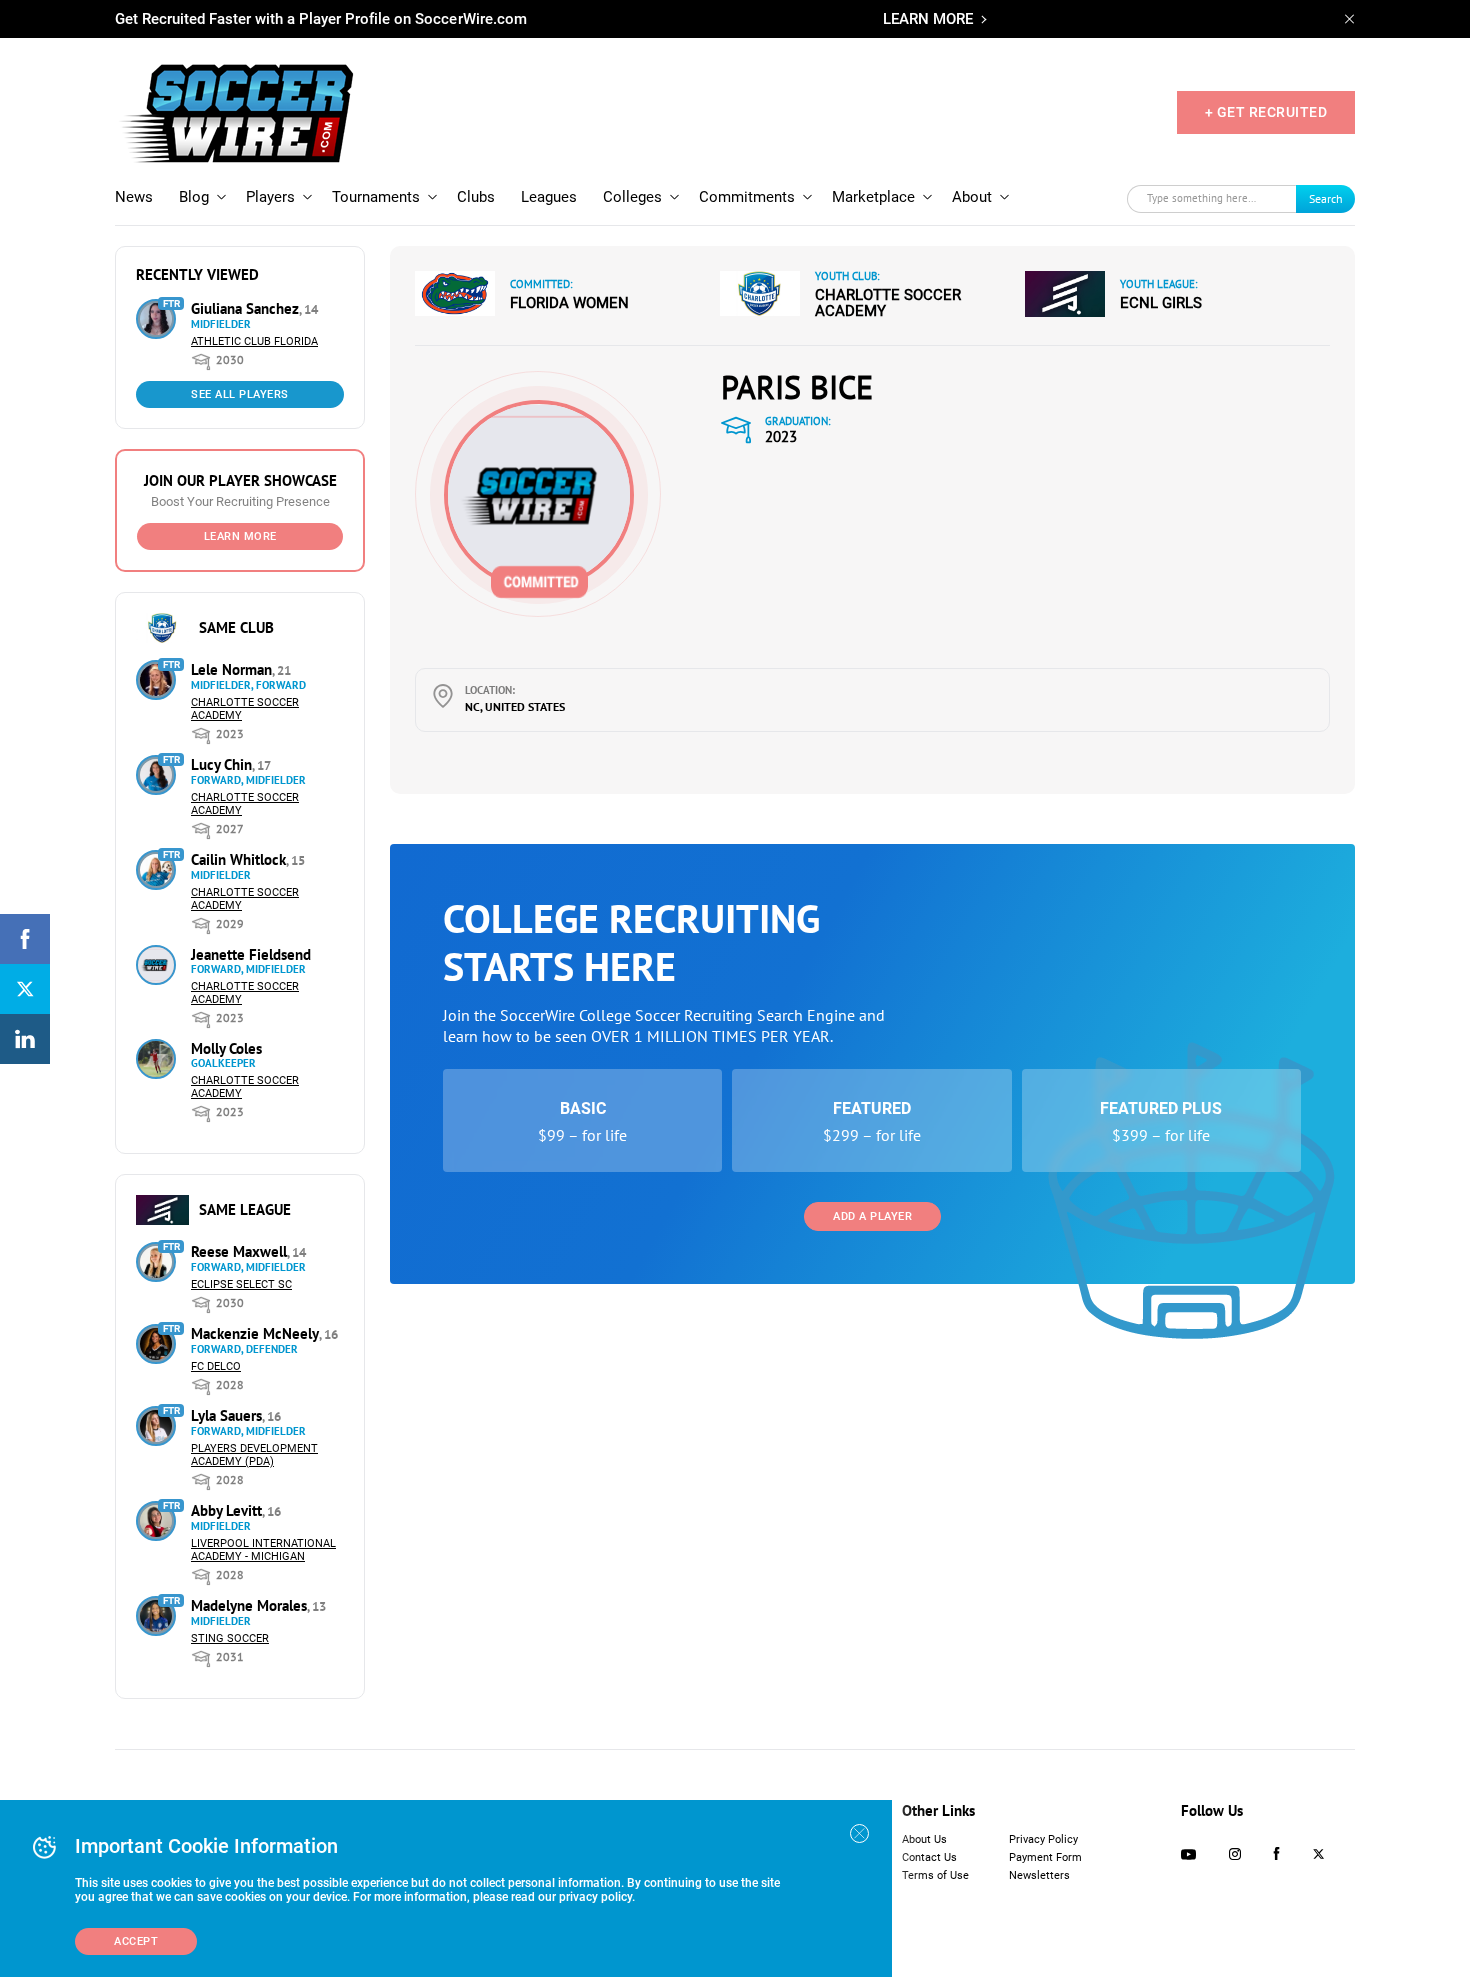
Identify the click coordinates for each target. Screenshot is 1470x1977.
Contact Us (929, 1857)
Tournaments (376, 197)
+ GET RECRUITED (1266, 112)
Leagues (549, 197)
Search (1326, 198)
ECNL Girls (1161, 303)
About (972, 197)
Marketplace (873, 197)
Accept (136, 1941)
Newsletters (1039, 1875)
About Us (924, 1839)
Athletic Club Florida (254, 341)
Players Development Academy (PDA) (254, 1455)
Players (270, 197)
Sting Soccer (230, 1638)
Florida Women (569, 303)
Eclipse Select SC (241, 1284)
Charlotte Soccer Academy (888, 303)
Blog (194, 197)
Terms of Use (935, 1875)
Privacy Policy (1043, 1839)
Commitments (747, 197)
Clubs (476, 197)
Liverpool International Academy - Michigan (263, 1550)
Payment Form (1045, 1857)
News (134, 197)
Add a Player (872, 1216)
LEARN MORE (928, 19)
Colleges (632, 197)
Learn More (240, 536)
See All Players (240, 394)
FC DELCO (216, 1366)
